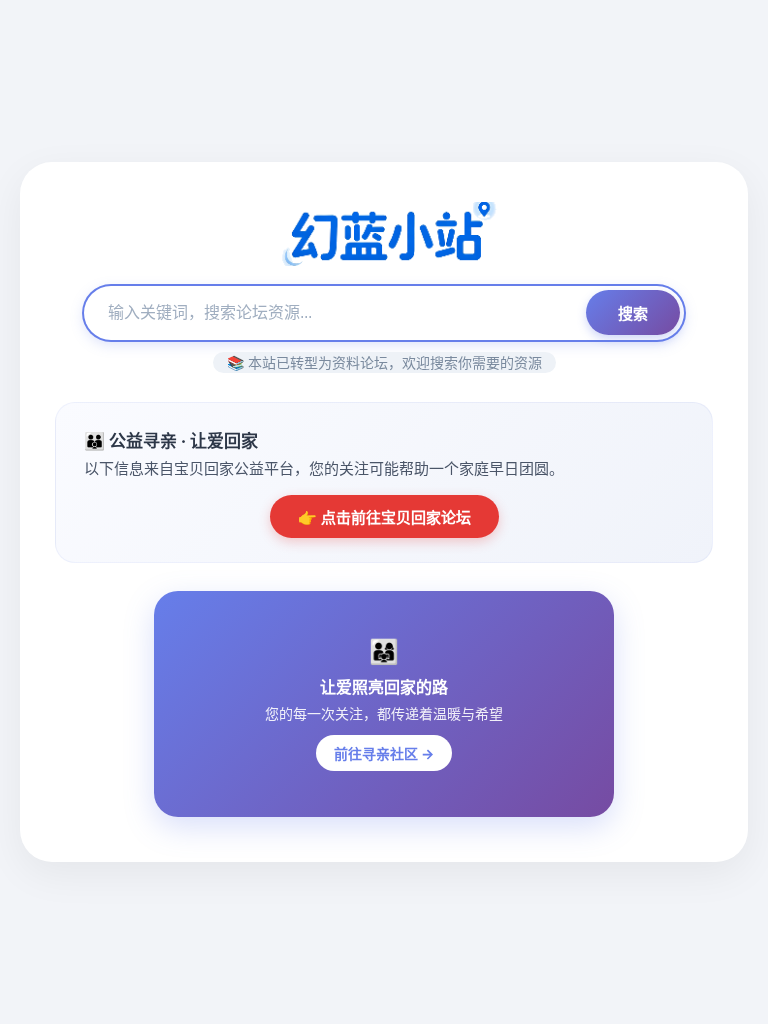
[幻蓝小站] (384, 236)
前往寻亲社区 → (384, 753)
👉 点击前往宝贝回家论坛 (384, 517)
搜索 (633, 313)
